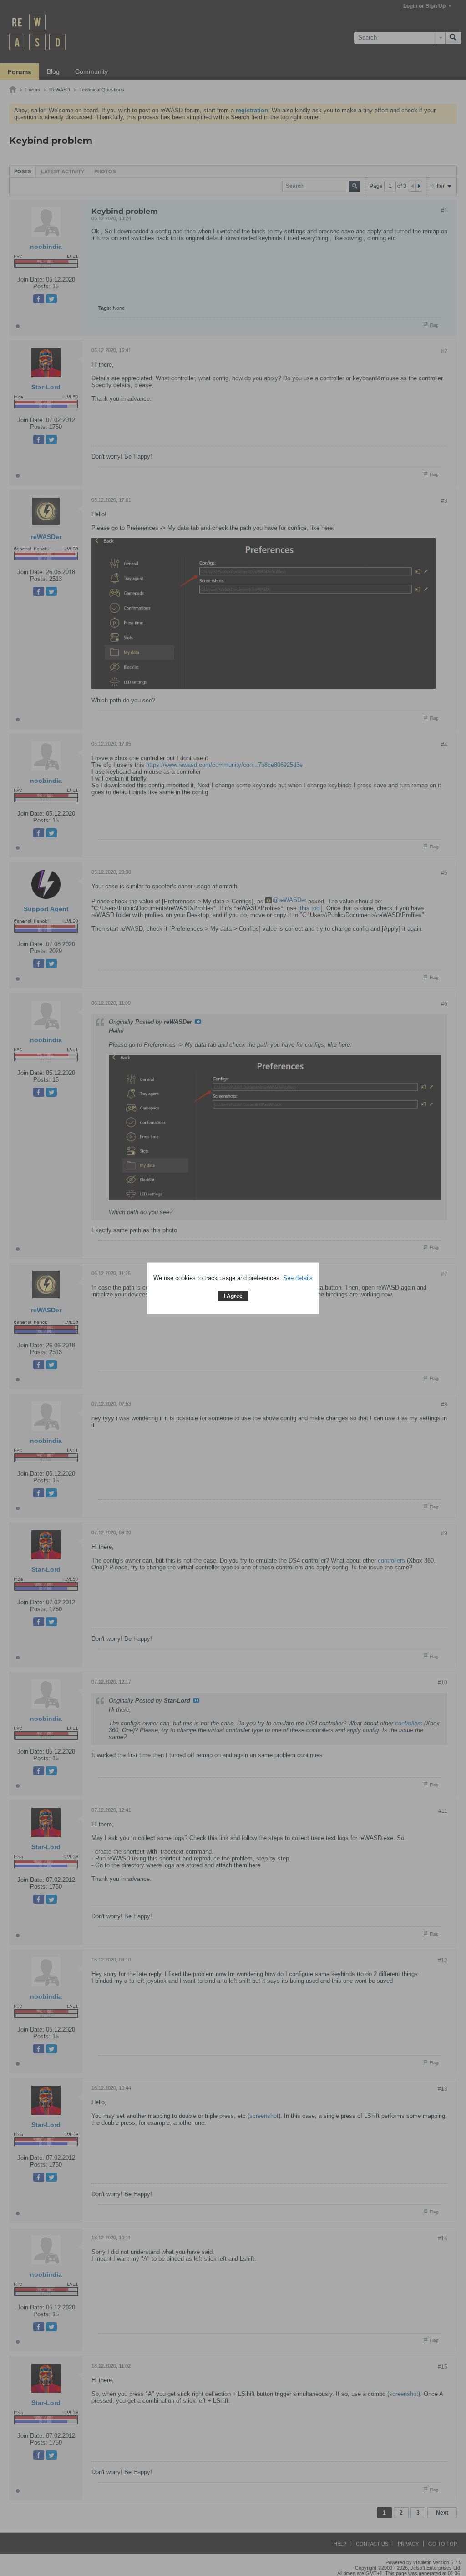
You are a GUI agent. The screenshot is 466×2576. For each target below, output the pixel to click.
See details (298, 1278)
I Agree (233, 1296)
